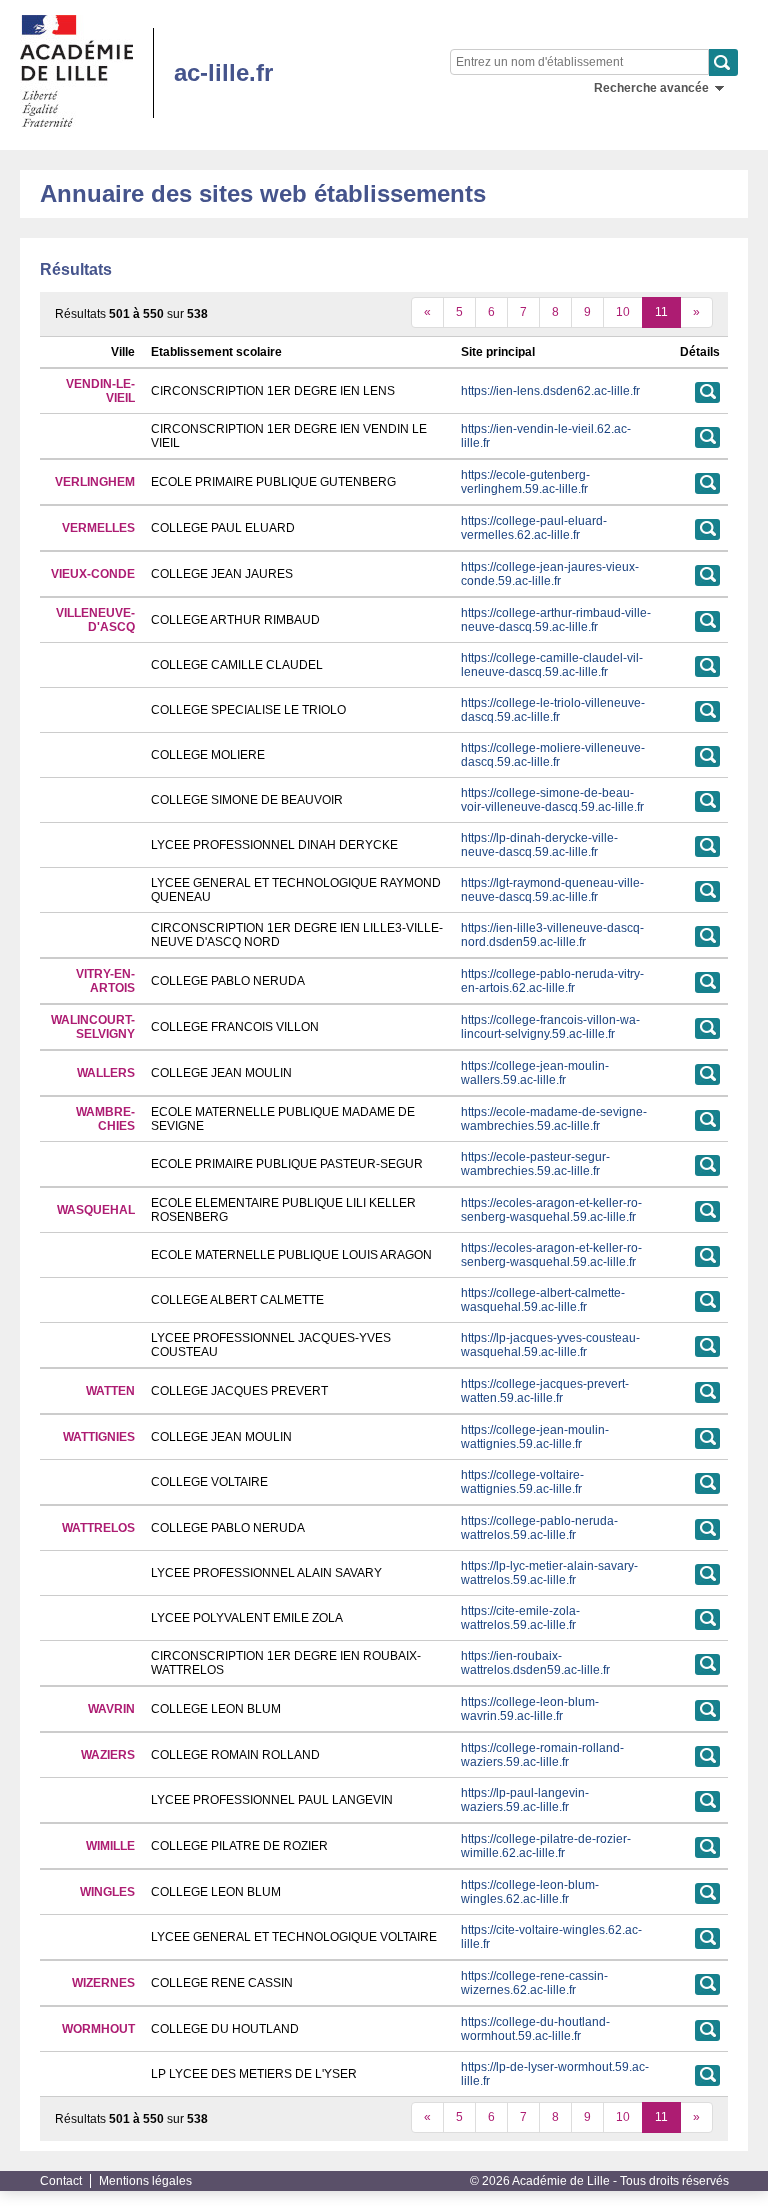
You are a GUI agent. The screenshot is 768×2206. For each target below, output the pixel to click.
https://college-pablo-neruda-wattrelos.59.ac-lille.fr (539, 1528)
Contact (61, 2181)
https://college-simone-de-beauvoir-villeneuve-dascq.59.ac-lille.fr (552, 800)
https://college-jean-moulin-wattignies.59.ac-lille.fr (535, 1437)
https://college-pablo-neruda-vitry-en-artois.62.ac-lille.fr (552, 981)
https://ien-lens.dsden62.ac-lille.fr (550, 391)
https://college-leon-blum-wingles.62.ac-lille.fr (530, 1892)
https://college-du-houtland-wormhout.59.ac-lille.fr (535, 2029)
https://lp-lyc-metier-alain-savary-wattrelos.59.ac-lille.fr (549, 1573)
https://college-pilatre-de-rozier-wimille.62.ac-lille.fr (546, 1846)
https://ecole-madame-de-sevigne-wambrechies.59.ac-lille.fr (554, 1119)
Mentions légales (145, 2181)
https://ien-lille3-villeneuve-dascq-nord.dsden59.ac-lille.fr (552, 935)
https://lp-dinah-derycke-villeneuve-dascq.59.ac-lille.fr (539, 845)
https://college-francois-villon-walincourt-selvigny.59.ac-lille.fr (550, 1027)
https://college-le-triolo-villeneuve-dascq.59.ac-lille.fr (553, 710)
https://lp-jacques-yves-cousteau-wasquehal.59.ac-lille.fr (550, 1345)
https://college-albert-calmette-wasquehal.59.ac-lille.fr (543, 1300)
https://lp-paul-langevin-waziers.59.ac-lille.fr (525, 1800)
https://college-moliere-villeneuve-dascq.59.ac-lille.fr (553, 755)
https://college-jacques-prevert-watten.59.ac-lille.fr (545, 1391)
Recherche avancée (651, 88)
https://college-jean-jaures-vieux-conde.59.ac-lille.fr (550, 574)
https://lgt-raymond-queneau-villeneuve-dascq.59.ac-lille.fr (552, 890)
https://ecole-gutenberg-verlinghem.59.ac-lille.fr (525, 482)
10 (623, 312)
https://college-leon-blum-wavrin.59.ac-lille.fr (530, 1709)
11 (661, 312)
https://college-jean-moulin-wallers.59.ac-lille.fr (535, 1073)
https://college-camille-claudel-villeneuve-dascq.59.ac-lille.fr (552, 665)
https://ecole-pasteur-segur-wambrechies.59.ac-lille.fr (535, 1164)
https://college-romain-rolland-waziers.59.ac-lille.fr (542, 1755)
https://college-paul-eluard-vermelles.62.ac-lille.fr (534, 528)
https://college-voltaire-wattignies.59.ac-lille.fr (522, 1482)
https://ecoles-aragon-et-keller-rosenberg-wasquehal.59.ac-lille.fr (551, 1210)
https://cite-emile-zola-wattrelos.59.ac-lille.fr (520, 1618)
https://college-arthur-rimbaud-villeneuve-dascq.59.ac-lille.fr (556, 620)
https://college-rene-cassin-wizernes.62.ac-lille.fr (534, 1983)
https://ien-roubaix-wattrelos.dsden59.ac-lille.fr (535, 1663)
